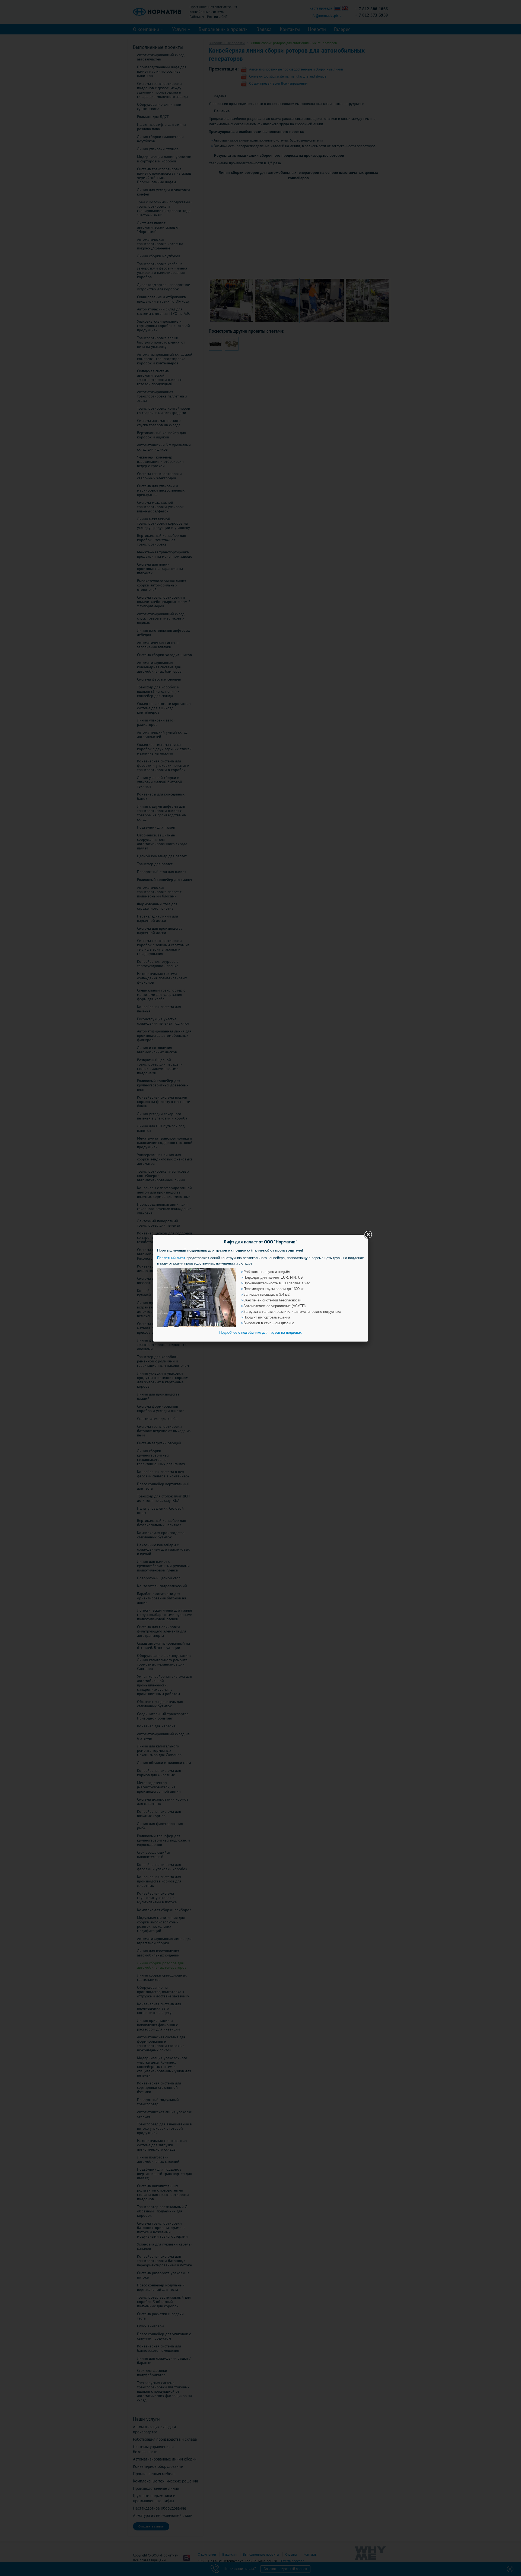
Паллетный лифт (171, 1258)
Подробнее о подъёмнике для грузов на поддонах (260, 1332)
